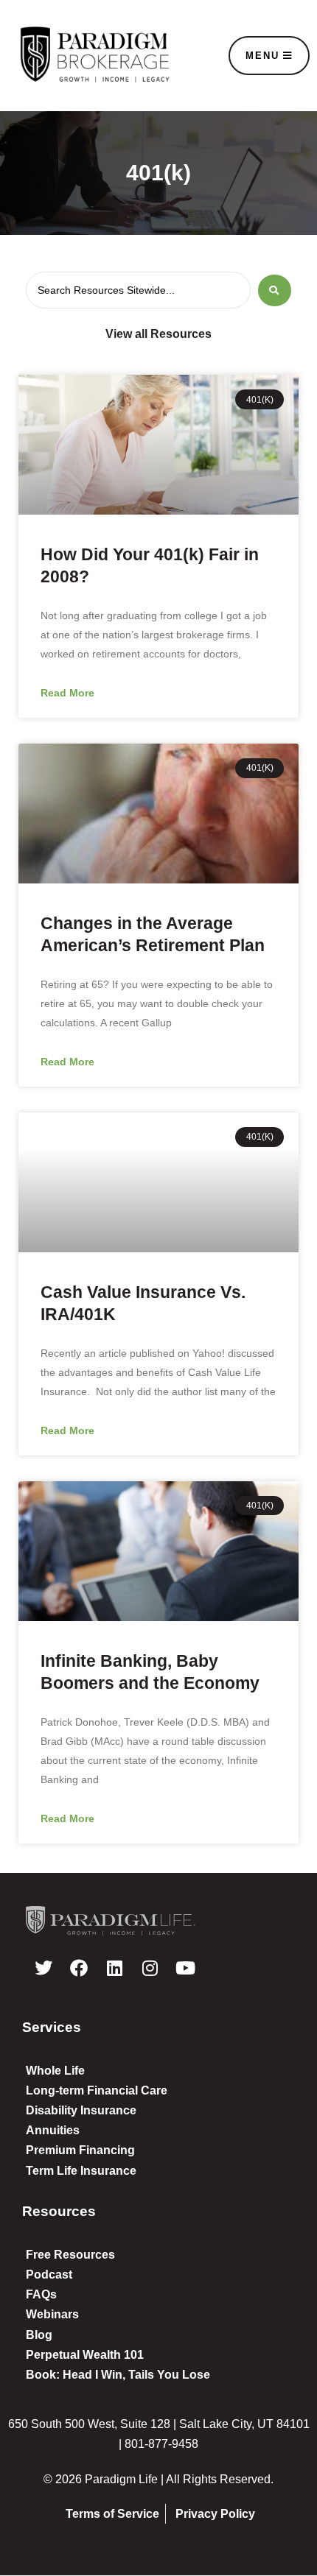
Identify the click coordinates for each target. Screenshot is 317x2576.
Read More (67, 693)
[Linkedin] (114, 1968)
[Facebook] (79, 1968)
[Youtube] (185, 1968)
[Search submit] (275, 290)
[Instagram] (150, 1968)
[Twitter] (43, 1968)
